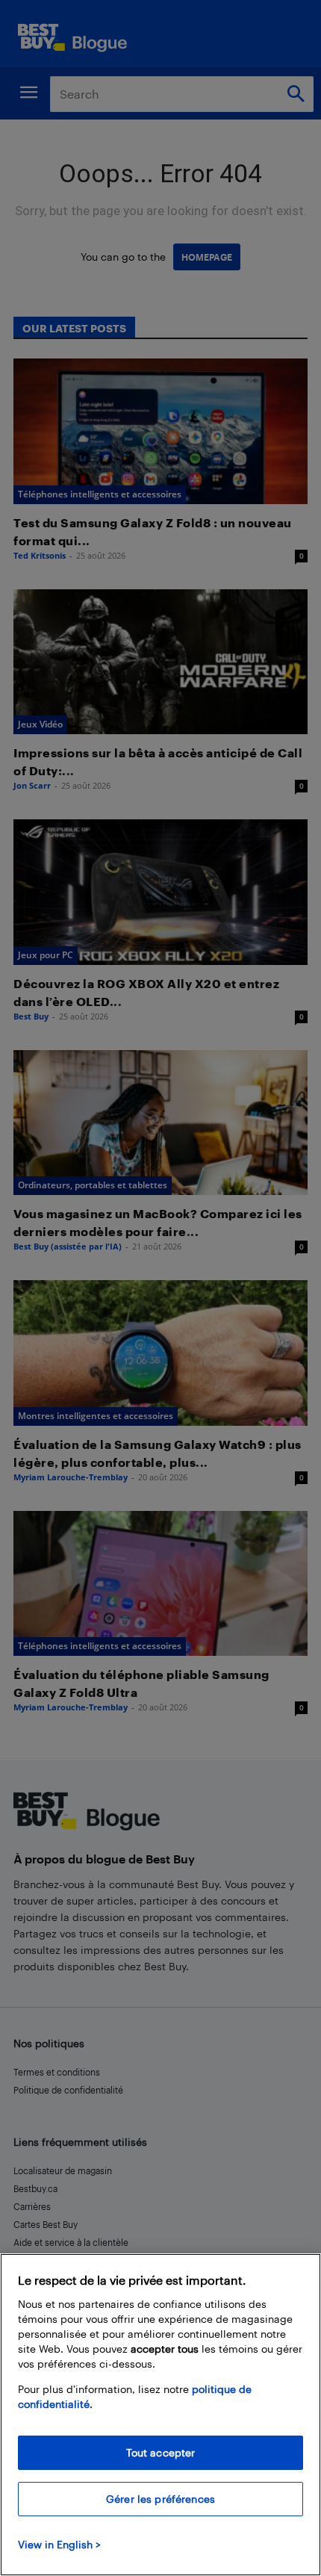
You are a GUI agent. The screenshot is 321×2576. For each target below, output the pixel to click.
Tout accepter (161, 2452)
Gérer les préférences (160, 2499)
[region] (160, 2415)
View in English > (59, 2544)
